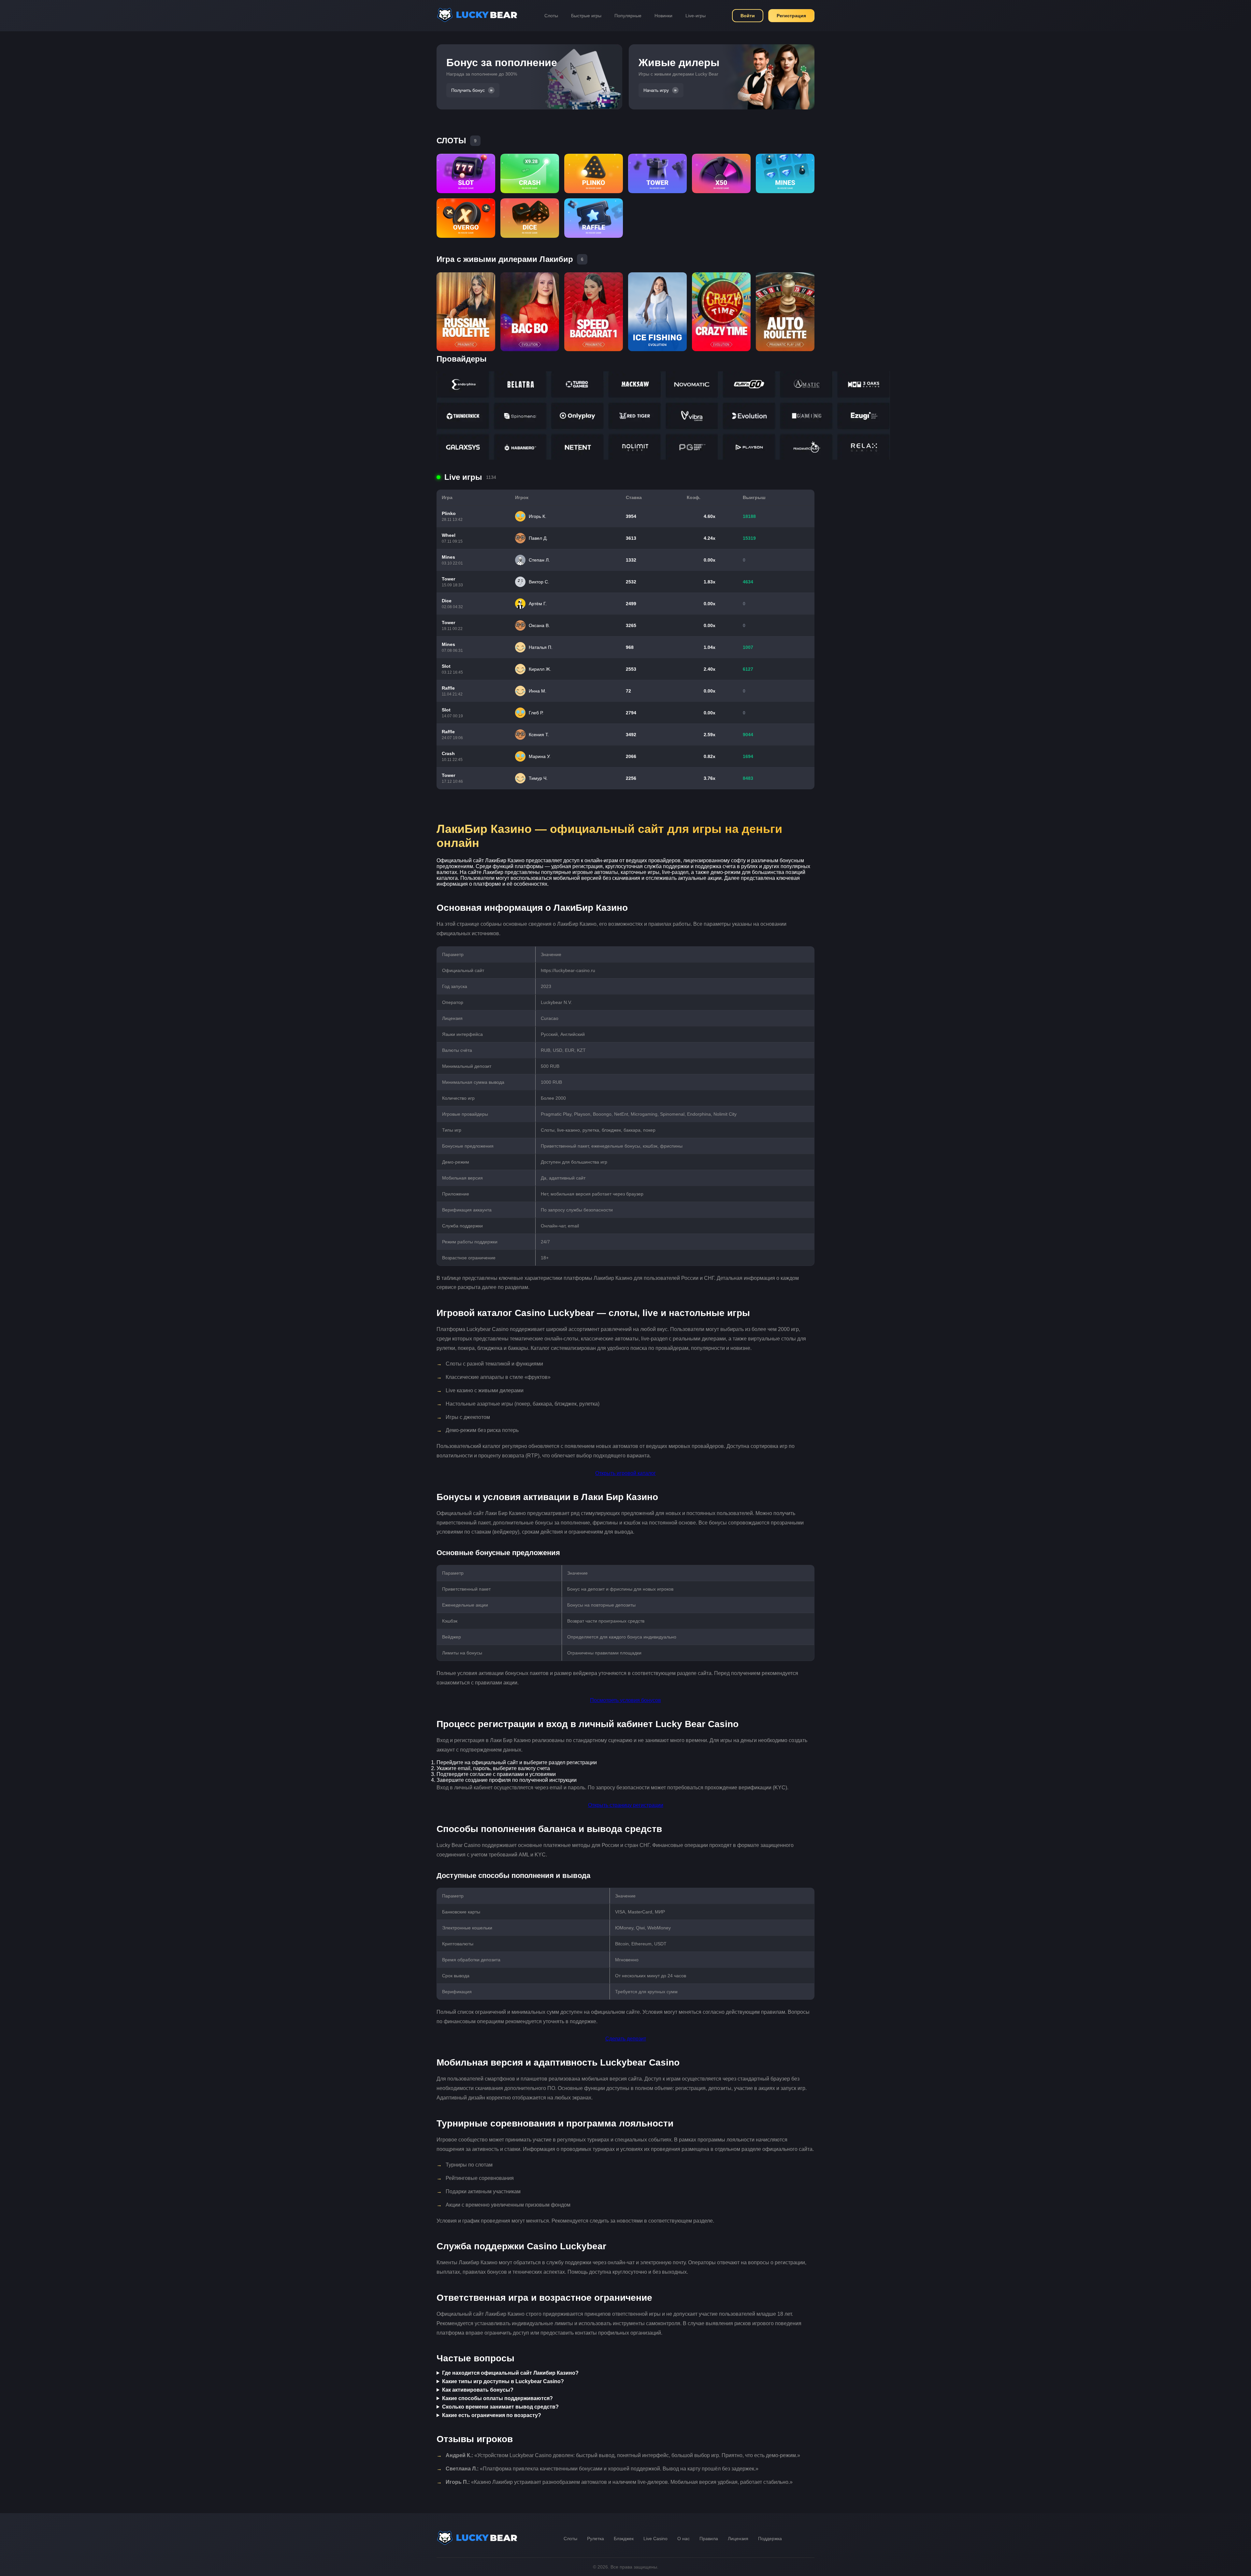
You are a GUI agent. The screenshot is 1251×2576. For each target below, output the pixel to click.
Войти (748, 16)
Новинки (663, 16)
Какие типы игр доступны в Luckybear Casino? (503, 2381)
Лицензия (738, 2539)
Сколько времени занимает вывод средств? (500, 2407)
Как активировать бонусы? (478, 2390)
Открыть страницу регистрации (626, 1805)
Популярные (628, 16)
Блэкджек (624, 2539)
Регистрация (791, 16)
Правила (709, 2539)
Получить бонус (468, 90)
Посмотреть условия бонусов (625, 1700)
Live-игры (696, 16)
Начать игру (656, 90)
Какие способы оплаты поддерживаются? (497, 2398)
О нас (683, 2539)
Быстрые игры (586, 16)
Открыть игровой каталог (625, 1473)
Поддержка (770, 2539)
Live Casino (655, 2539)
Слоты (551, 16)
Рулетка (596, 2539)
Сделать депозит (626, 2039)
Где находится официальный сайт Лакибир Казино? (510, 2373)
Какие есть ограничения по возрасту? (492, 2415)
